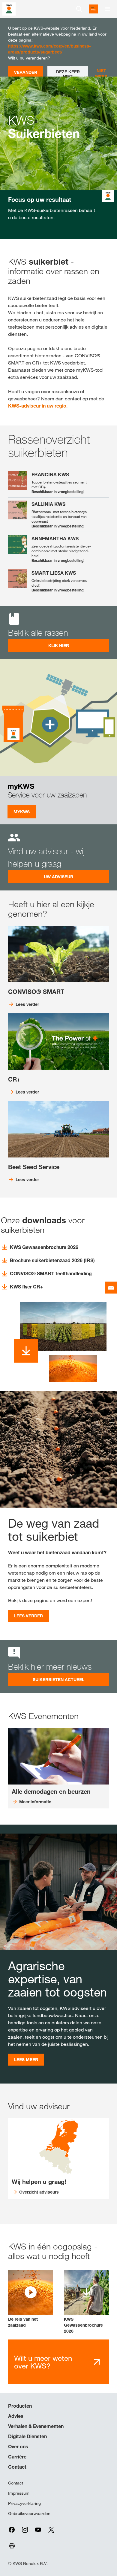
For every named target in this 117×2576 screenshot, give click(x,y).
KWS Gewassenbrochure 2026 (44, 1247)
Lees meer (26, 2059)
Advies (16, 2416)
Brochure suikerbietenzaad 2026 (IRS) (52, 1260)
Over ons (18, 2447)
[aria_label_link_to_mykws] (93, 9)
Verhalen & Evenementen (36, 2426)
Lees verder (28, 1616)
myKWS (22, 812)
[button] (31, 2299)
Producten (20, 2406)
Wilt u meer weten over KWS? (43, 2362)
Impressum (19, 2493)
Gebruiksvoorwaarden (29, 2514)
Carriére (17, 2457)
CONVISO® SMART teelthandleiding (51, 1273)
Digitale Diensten (27, 2436)
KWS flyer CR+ (27, 1287)
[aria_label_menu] (107, 9)
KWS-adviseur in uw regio (37, 406)
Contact (17, 2467)
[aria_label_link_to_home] (9, 9)
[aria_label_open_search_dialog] (79, 9)
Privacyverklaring (24, 2503)
